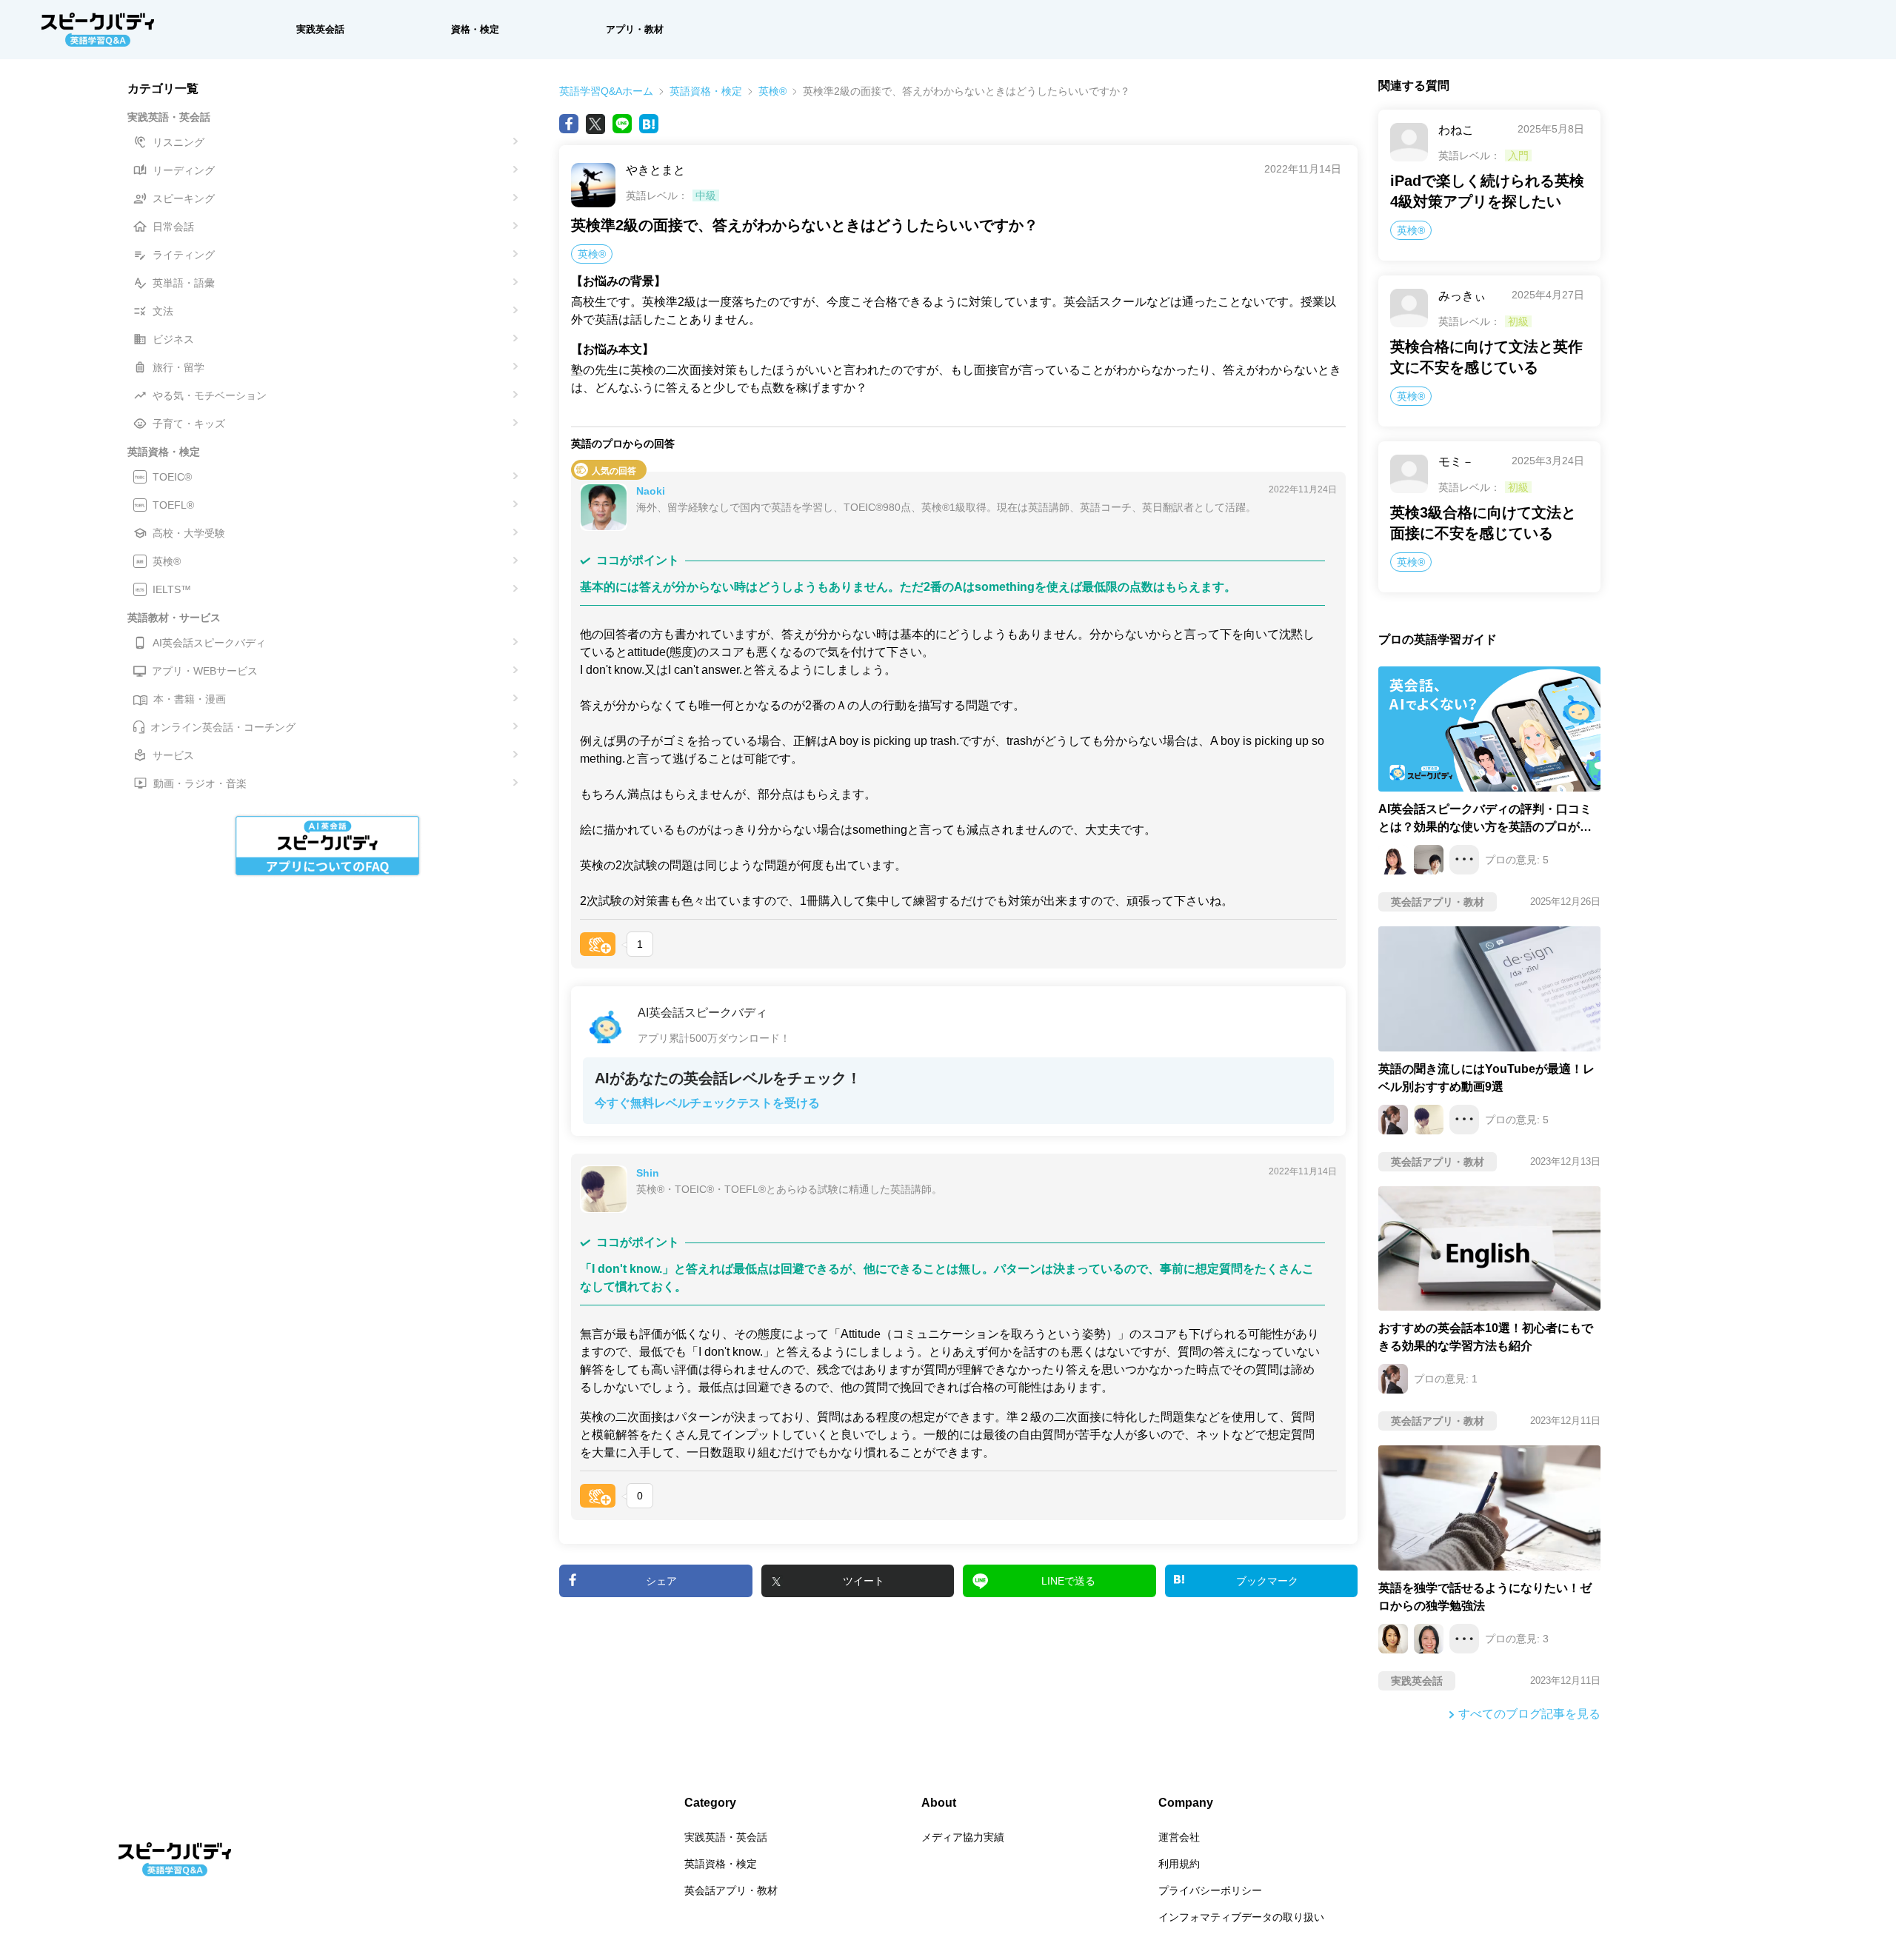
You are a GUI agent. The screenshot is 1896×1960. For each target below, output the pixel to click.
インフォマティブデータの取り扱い (1241, 1917)
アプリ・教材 (635, 29)
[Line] (622, 124)
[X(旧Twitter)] (595, 124)
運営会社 (1179, 1837)
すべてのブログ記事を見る (1529, 1714)
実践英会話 (320, 29)
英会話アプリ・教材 (731, 1890)
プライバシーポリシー (1210, 1890)
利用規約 (1179, 1864)
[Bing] (649, 124)
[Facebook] (569, 124)
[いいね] (598, 944)
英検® (772, 91)
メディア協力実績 (963, 1837)
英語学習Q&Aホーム (606, 91)
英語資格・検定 (706, 91)
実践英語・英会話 (726, 1837)
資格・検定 (475, 29)
